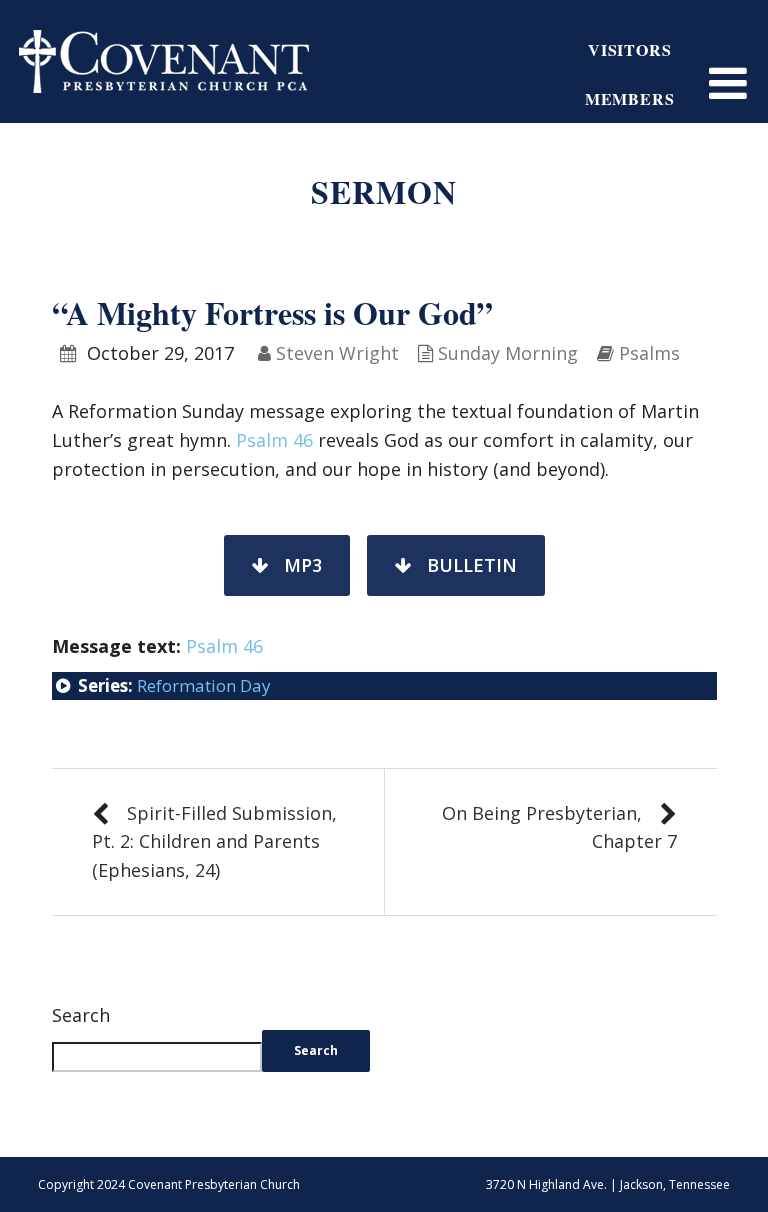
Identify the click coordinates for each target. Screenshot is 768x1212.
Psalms (649, 353)
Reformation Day (204, 685)
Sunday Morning (508, 353)
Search (81, 1015)
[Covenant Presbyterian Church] (164, 59)
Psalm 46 (274, 440)
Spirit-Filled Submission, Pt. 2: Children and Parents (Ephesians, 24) (214, 842)
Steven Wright (337, 353)
